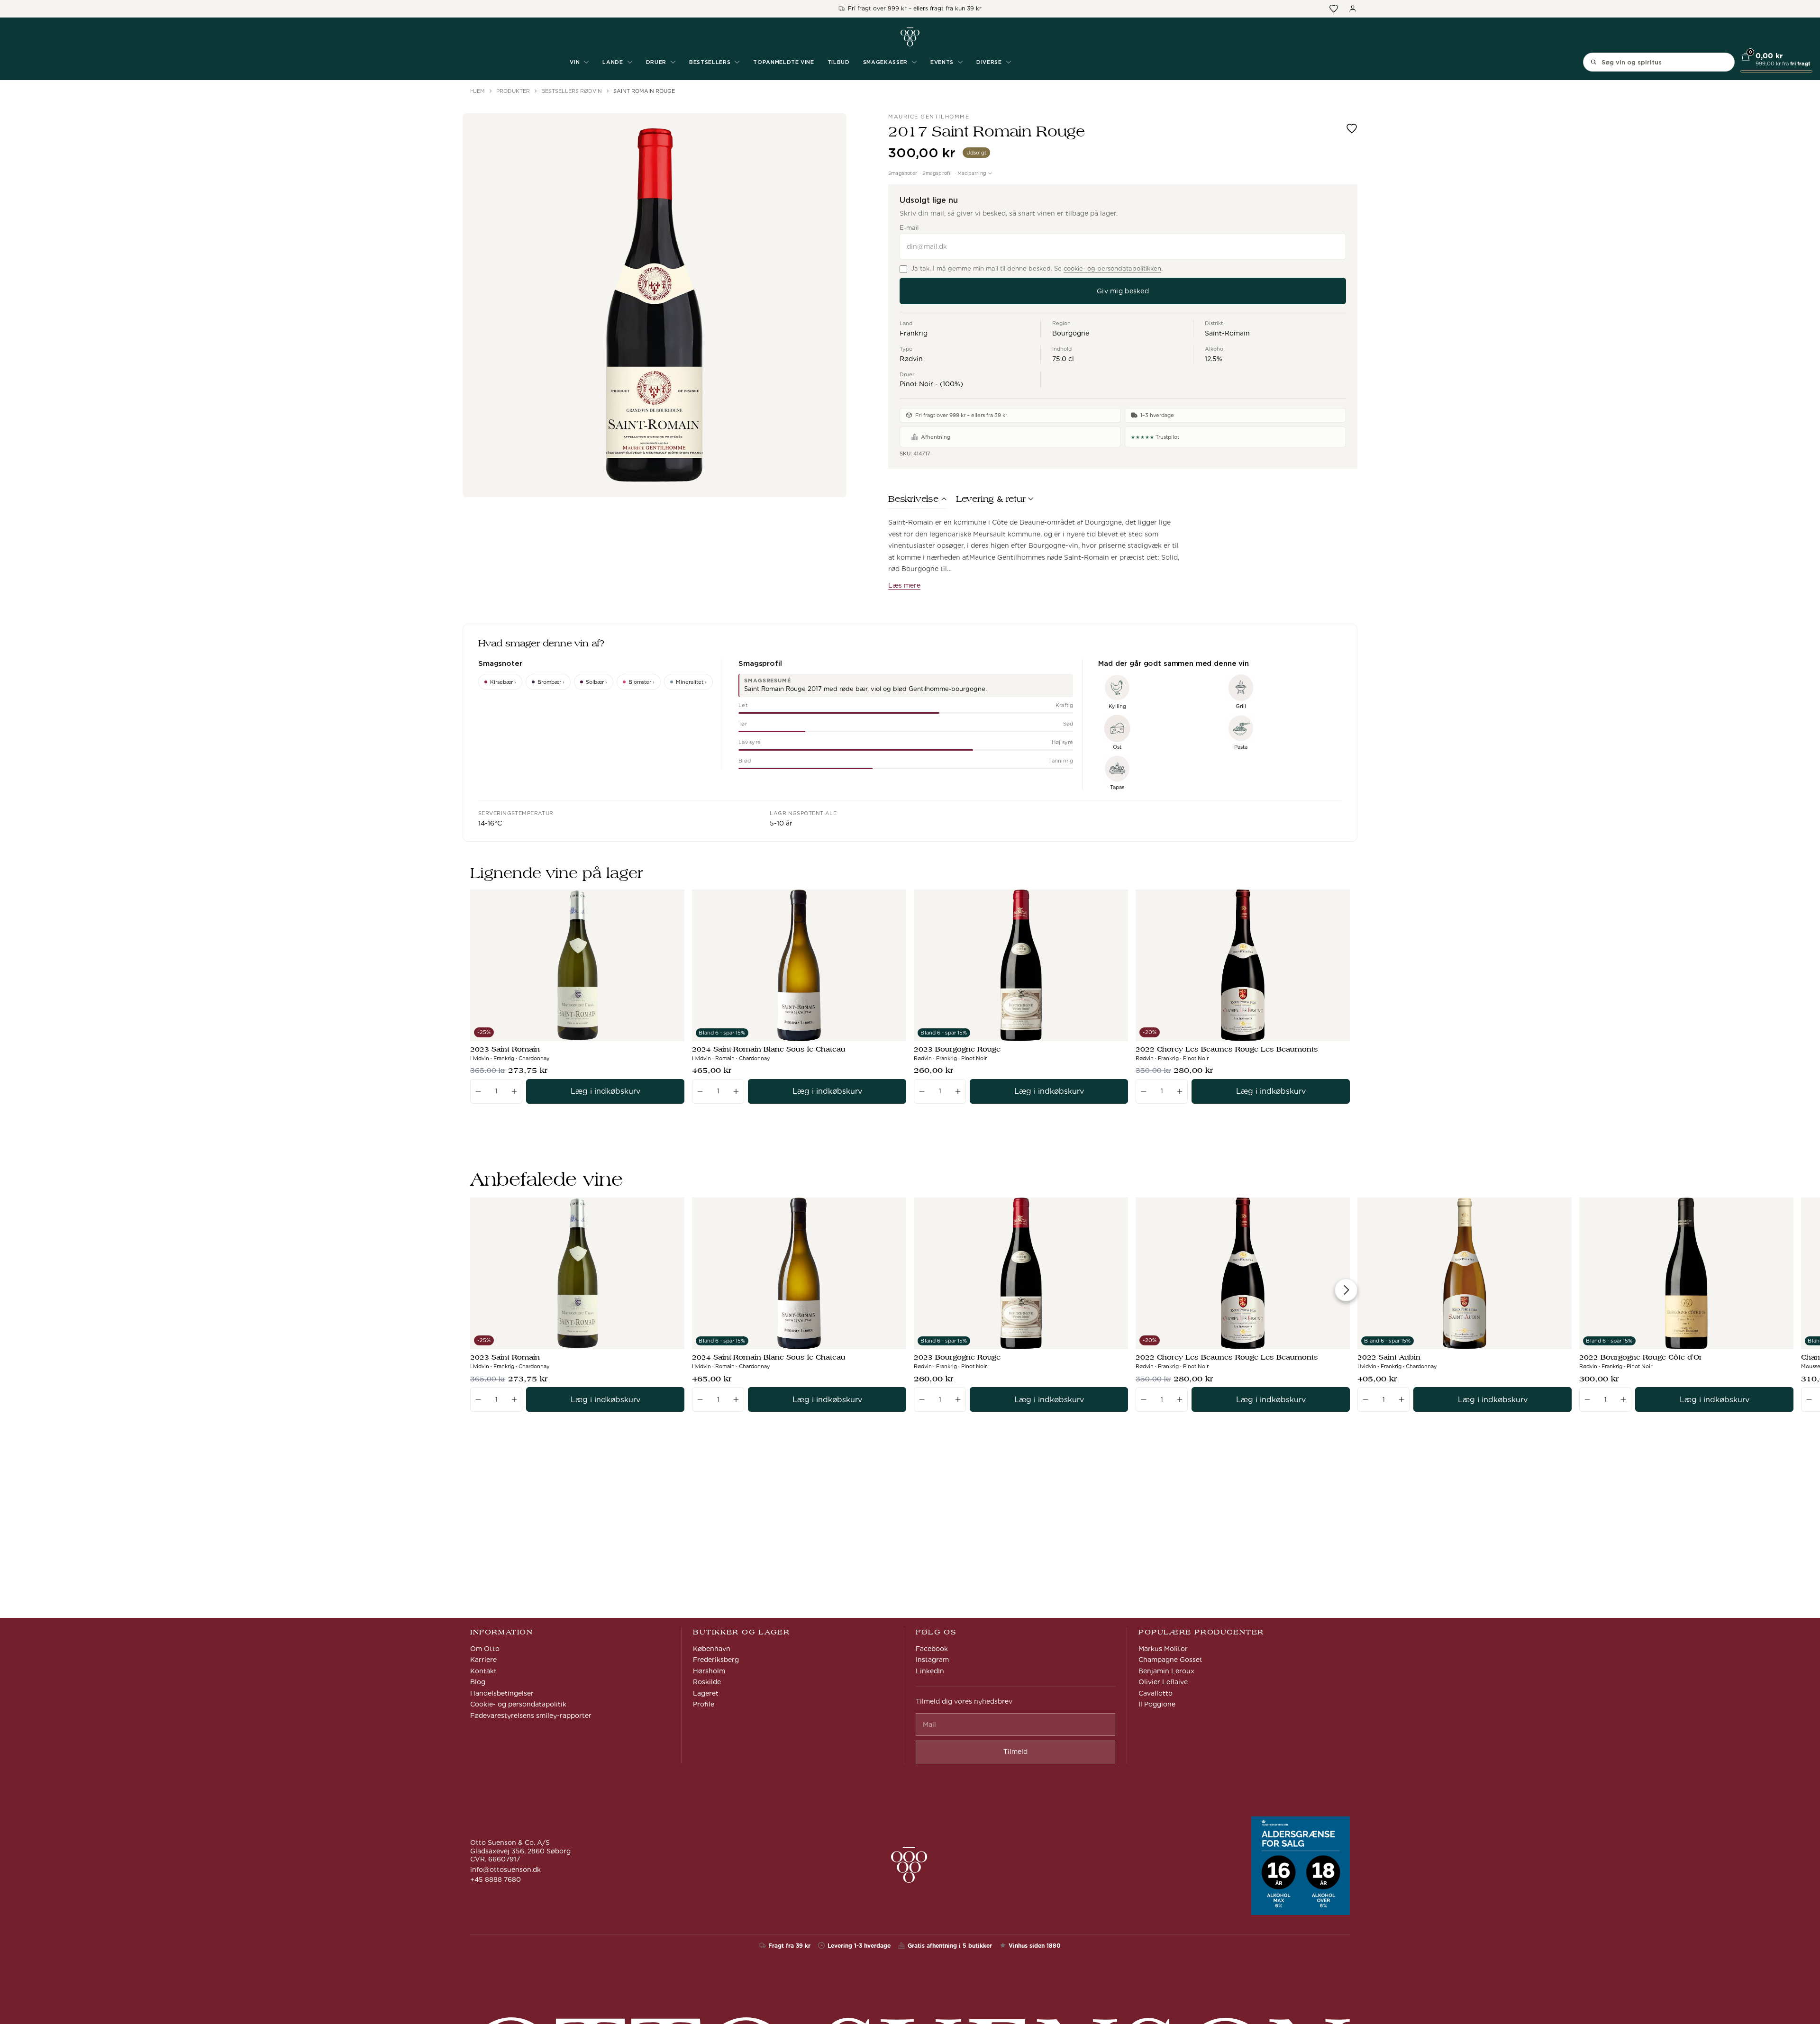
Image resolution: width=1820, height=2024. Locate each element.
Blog (478, 1682)
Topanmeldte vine (784, 62)
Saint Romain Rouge (644, 91)
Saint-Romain (1227, 333)
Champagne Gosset (1170, 1660)
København (712, 1649)
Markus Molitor (1163, 1649)
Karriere (483, 1660)
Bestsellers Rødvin (572, 91)
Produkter (513, 91)
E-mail (909, 228)
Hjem (478, 91)
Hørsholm (709, 1671)
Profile (704, 1704)
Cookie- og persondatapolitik (518, 1704)
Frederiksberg (716, 1660)
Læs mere (904, 585)
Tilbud (839, 62)
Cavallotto (1156, 1693)
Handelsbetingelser (502, 1693)
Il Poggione (1157, 1704)
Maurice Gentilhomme (929, 117)
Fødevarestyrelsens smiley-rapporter (531, 1715)
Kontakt (483, 1671)
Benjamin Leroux (1166, 1671)
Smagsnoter (903, 173)
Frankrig (914, 333)
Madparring (972, 173)
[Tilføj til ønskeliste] (1352, 128)
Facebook (932, 1649)
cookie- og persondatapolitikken (1112, 268)
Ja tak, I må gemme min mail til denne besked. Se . (1037, 268)
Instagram (932, 1660)
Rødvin (911, 359)
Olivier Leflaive (1163, 1682)
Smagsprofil (937, 173)
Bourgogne (1071, 333)
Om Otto (485, 1649)
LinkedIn (930, 1671)
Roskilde (707, 1682)
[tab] (917, 501)
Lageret (706, 1693)
